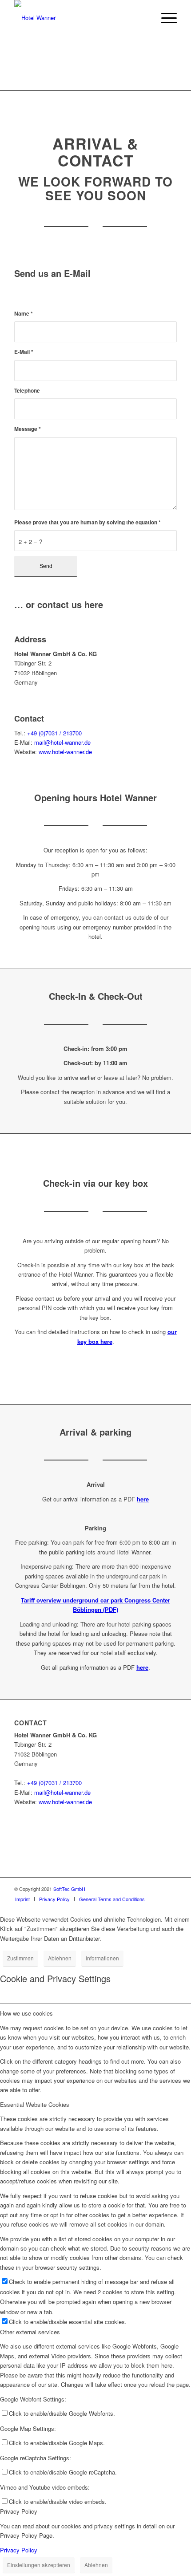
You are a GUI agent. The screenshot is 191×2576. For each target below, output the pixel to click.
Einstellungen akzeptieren (39, 2565)
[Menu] (165, 18)
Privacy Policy (19, 2550)
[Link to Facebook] (170, 1889)
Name (24, 314)
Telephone (27, 391)
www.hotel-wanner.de (65, 752)
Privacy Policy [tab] (19, 2511)
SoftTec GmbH (69, 1889)
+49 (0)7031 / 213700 (54, 733)
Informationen (102, 1958)
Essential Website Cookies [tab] (35, 2104)
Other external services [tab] (30, 2332)
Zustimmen (20, 1958)
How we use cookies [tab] (26, 2013)
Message (28, 429)
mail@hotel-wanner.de (62, 742)
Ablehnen (60, 1958)
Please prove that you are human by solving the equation (88, 522)
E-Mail (24, 352)
